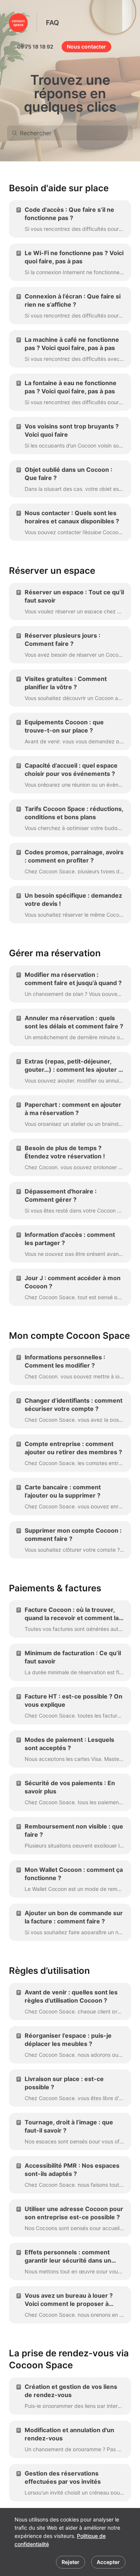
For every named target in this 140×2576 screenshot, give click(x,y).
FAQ (52, 23)
